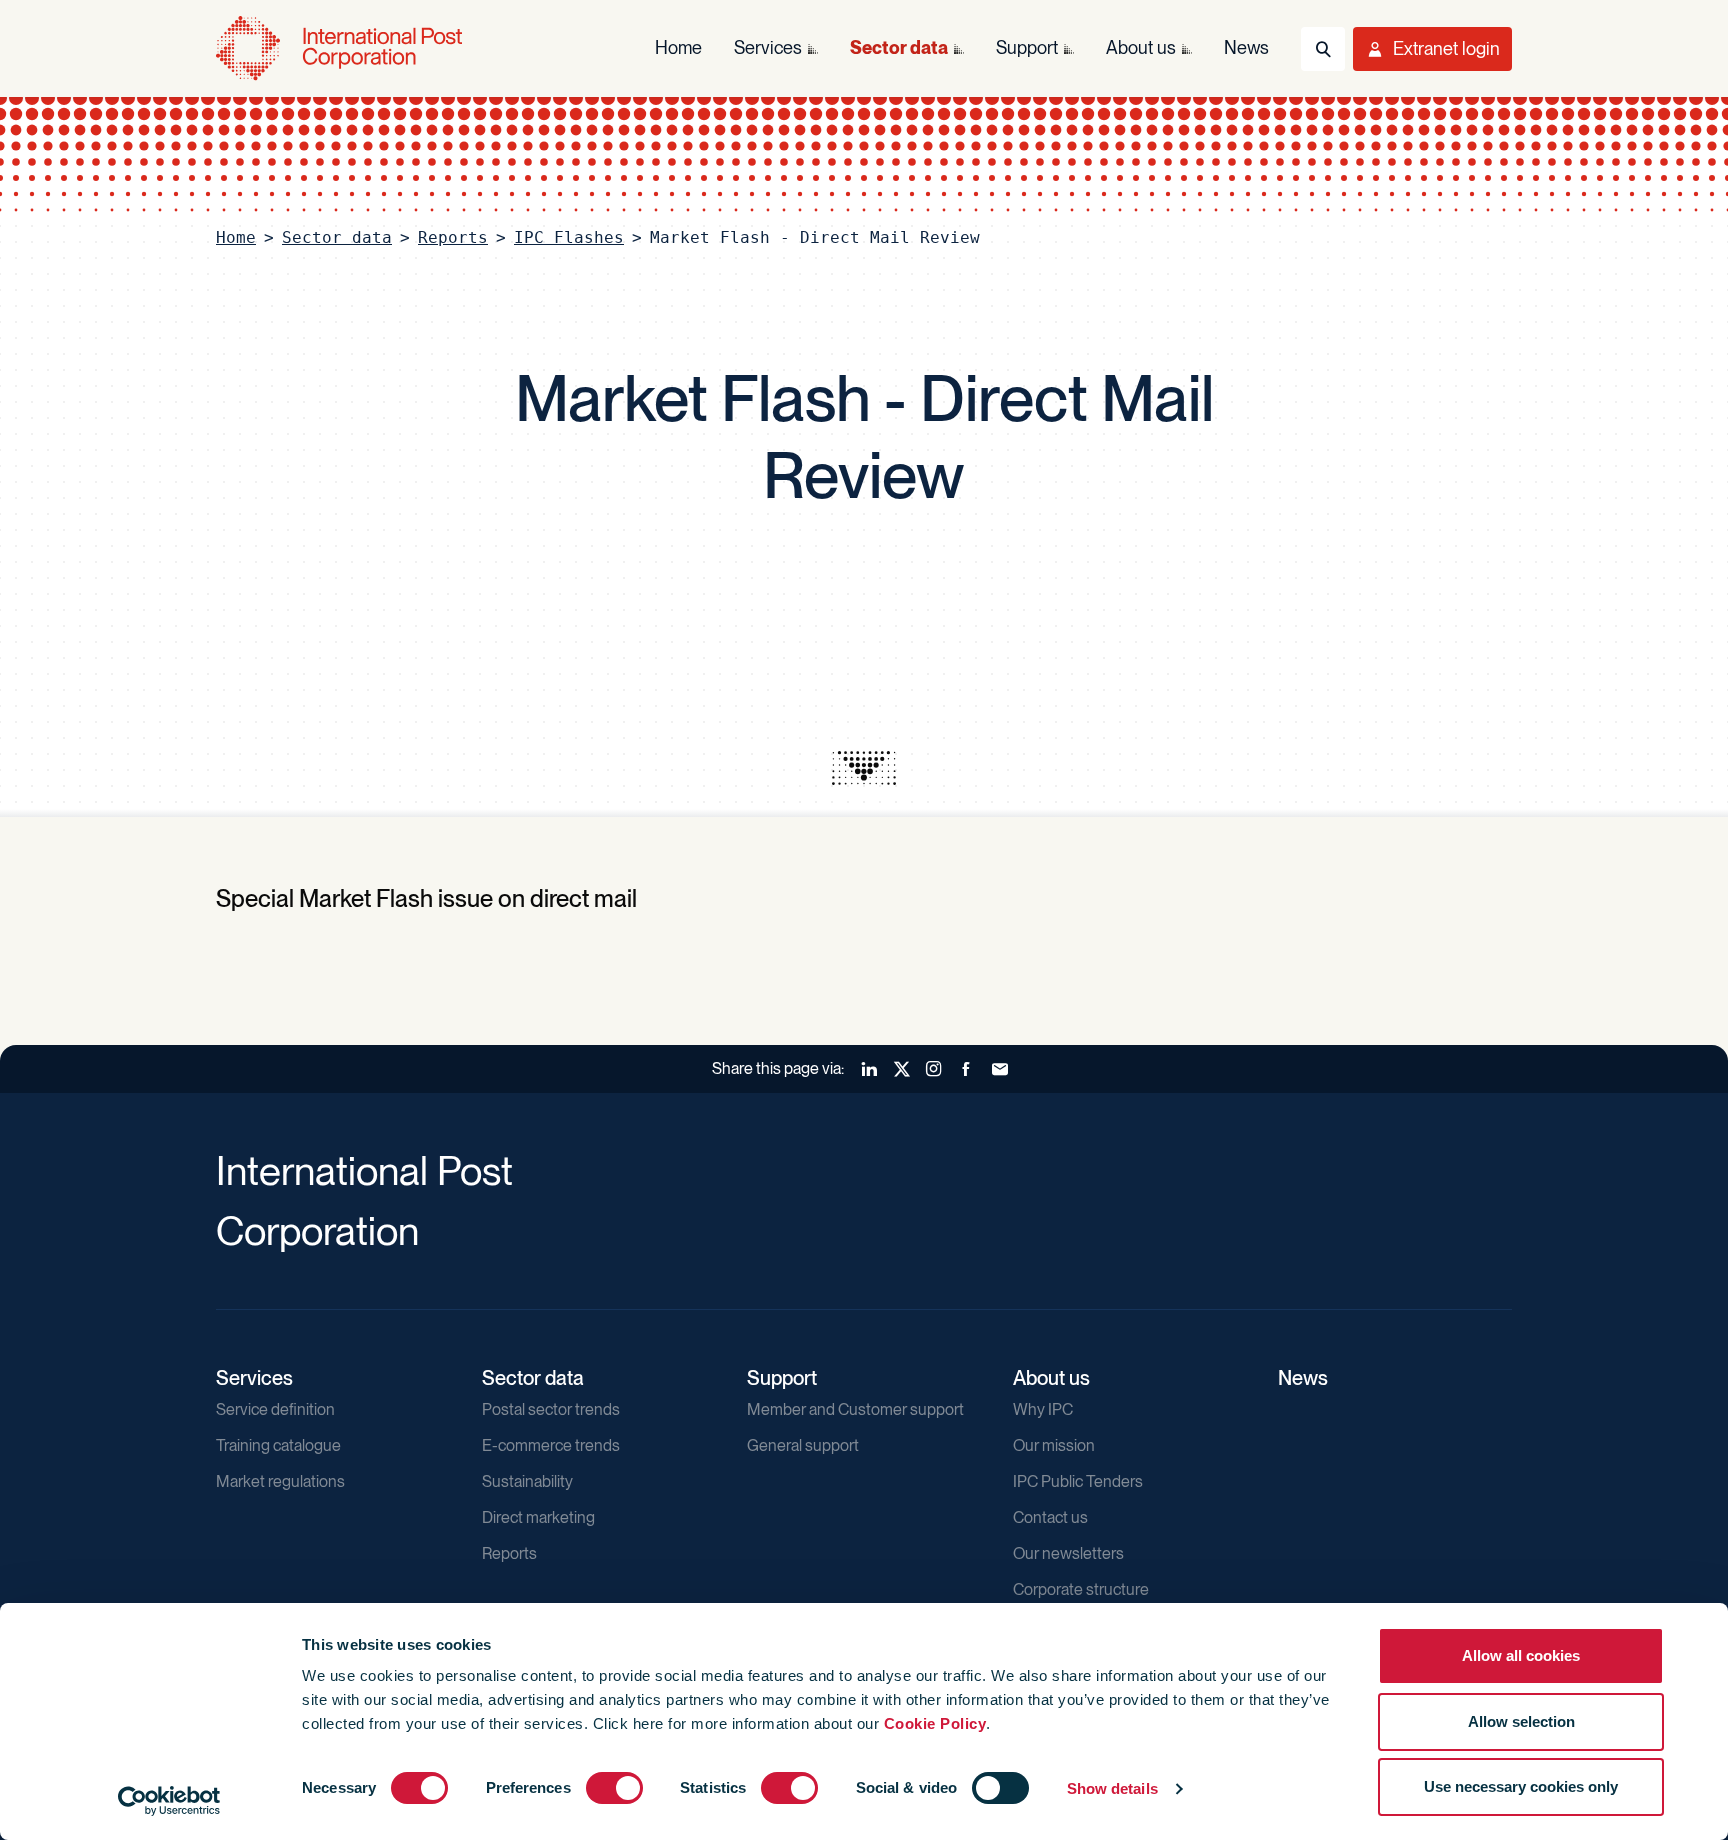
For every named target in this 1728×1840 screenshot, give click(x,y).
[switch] (614, 1788)
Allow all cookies (1521, 1655)
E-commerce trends (551, 1445)
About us (1051, 1378)
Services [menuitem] (768, 47)
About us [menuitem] (1141, 47)
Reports (453, 237)
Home (236, 237)
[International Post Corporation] (341, 48)
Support (782, 1378)
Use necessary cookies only (1521, 1786)
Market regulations (280, 1481)
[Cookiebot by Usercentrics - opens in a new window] (169, 1801)
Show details (1112, 1788)
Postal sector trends (551, 1409)
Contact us (1050, 1517)
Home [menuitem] (678, 47)
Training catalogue (278, 1445)
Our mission (1054, 1445)
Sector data (337, 237)
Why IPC (1043, 1409)
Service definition (275, 1409)
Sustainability (527, 1481)
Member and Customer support (855, 1409)
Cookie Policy (935, 1723)
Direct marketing (538, 1517)
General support (803, 1445)
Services (254, 1378)
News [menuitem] (1246, 47)
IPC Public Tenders (1078, 1481)
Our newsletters (1068, 1553)
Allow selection (1521, 1721)
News (1303, 1378)
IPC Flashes (569, 237)
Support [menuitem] (1027, 47)
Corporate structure (1081, 1589)
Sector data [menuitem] (899, 47)
